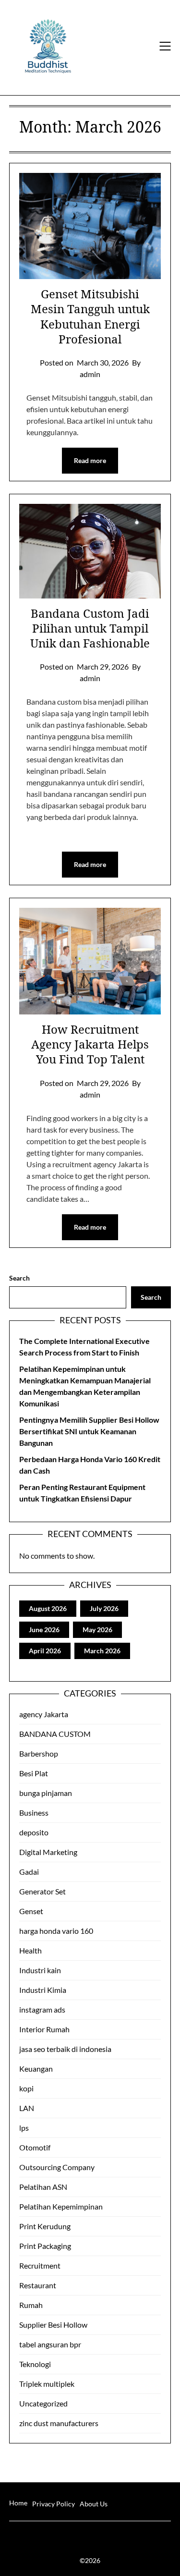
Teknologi (35, 2364)
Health (30, 1950)
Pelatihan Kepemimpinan (61, 2206)
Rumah (31, 2305)
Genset (31, 1911)
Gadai (29, 1872)
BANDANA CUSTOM (55, 1734)
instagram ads (42, 2009)
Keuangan (36, 2069)
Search (19, 1278)
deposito (34, 1832)
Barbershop (39, 1753)
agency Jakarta (44, 1714)
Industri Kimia (43, 1990)
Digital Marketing (48, 1852)
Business (34, 1813)
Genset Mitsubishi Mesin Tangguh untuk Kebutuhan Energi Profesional (90, 316)
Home (18, 2503)
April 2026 (45, 1651)
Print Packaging (45, 2246)
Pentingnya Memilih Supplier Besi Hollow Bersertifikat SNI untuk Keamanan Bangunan (89, 1431)
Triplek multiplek (47, 2384)
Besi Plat (34, 1773)
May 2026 (97, 1630)
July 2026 (104, 1608)
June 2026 (44, 1630)
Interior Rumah (44, 2029)
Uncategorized (43, 2403)
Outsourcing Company (57, 2167)
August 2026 (48, 1608)
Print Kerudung (45, 2226)
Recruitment (40, 2265)
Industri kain (40, 1970)
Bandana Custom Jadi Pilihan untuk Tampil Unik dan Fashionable (90, 628)
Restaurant (38, 2285)
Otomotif (35, 2147)
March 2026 (102, 1651)
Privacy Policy (54, 2504)
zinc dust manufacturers (59, 2423)
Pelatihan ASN (43, 2187)
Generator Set (42, 1891)
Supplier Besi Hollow (53, 2325)
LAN (27, 2108)
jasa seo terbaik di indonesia (65, 2049)
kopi (26, 2088)
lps (24, 2128)
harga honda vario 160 (56, 1931)
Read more (90, 460)
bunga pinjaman (46, 1793)
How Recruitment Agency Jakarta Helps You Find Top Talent (90, 1044)
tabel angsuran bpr (50, 2344)
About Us (94, 2504)
